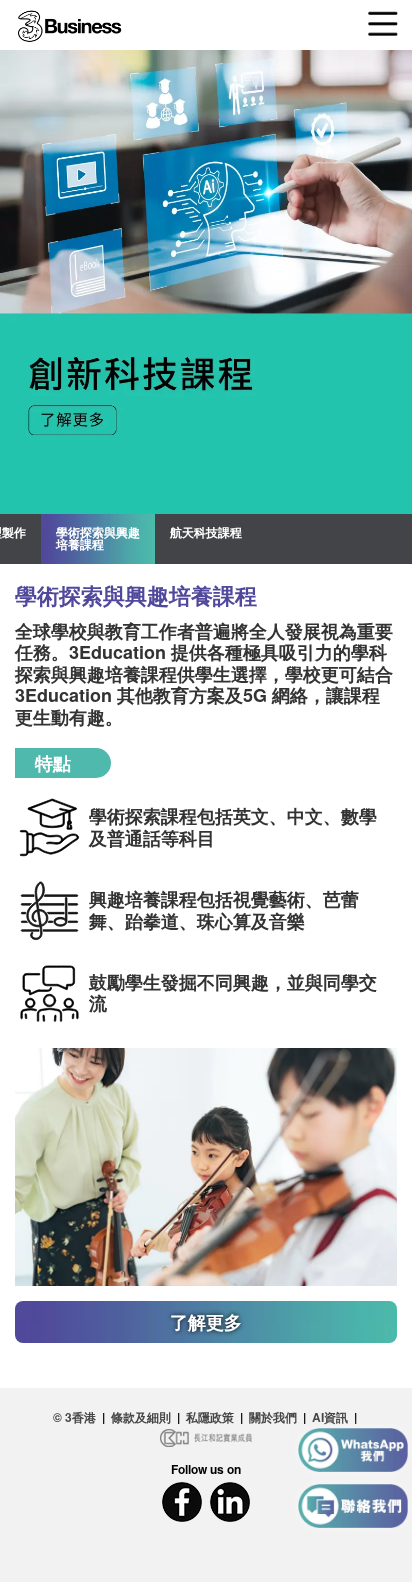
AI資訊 (330, 1417)
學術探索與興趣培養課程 (98, 538)
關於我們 (273, 1417)
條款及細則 (141, 1417)
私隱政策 (210, 1417)
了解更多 (206, 1322)
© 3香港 (74, 1417)
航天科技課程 (206, 532)
